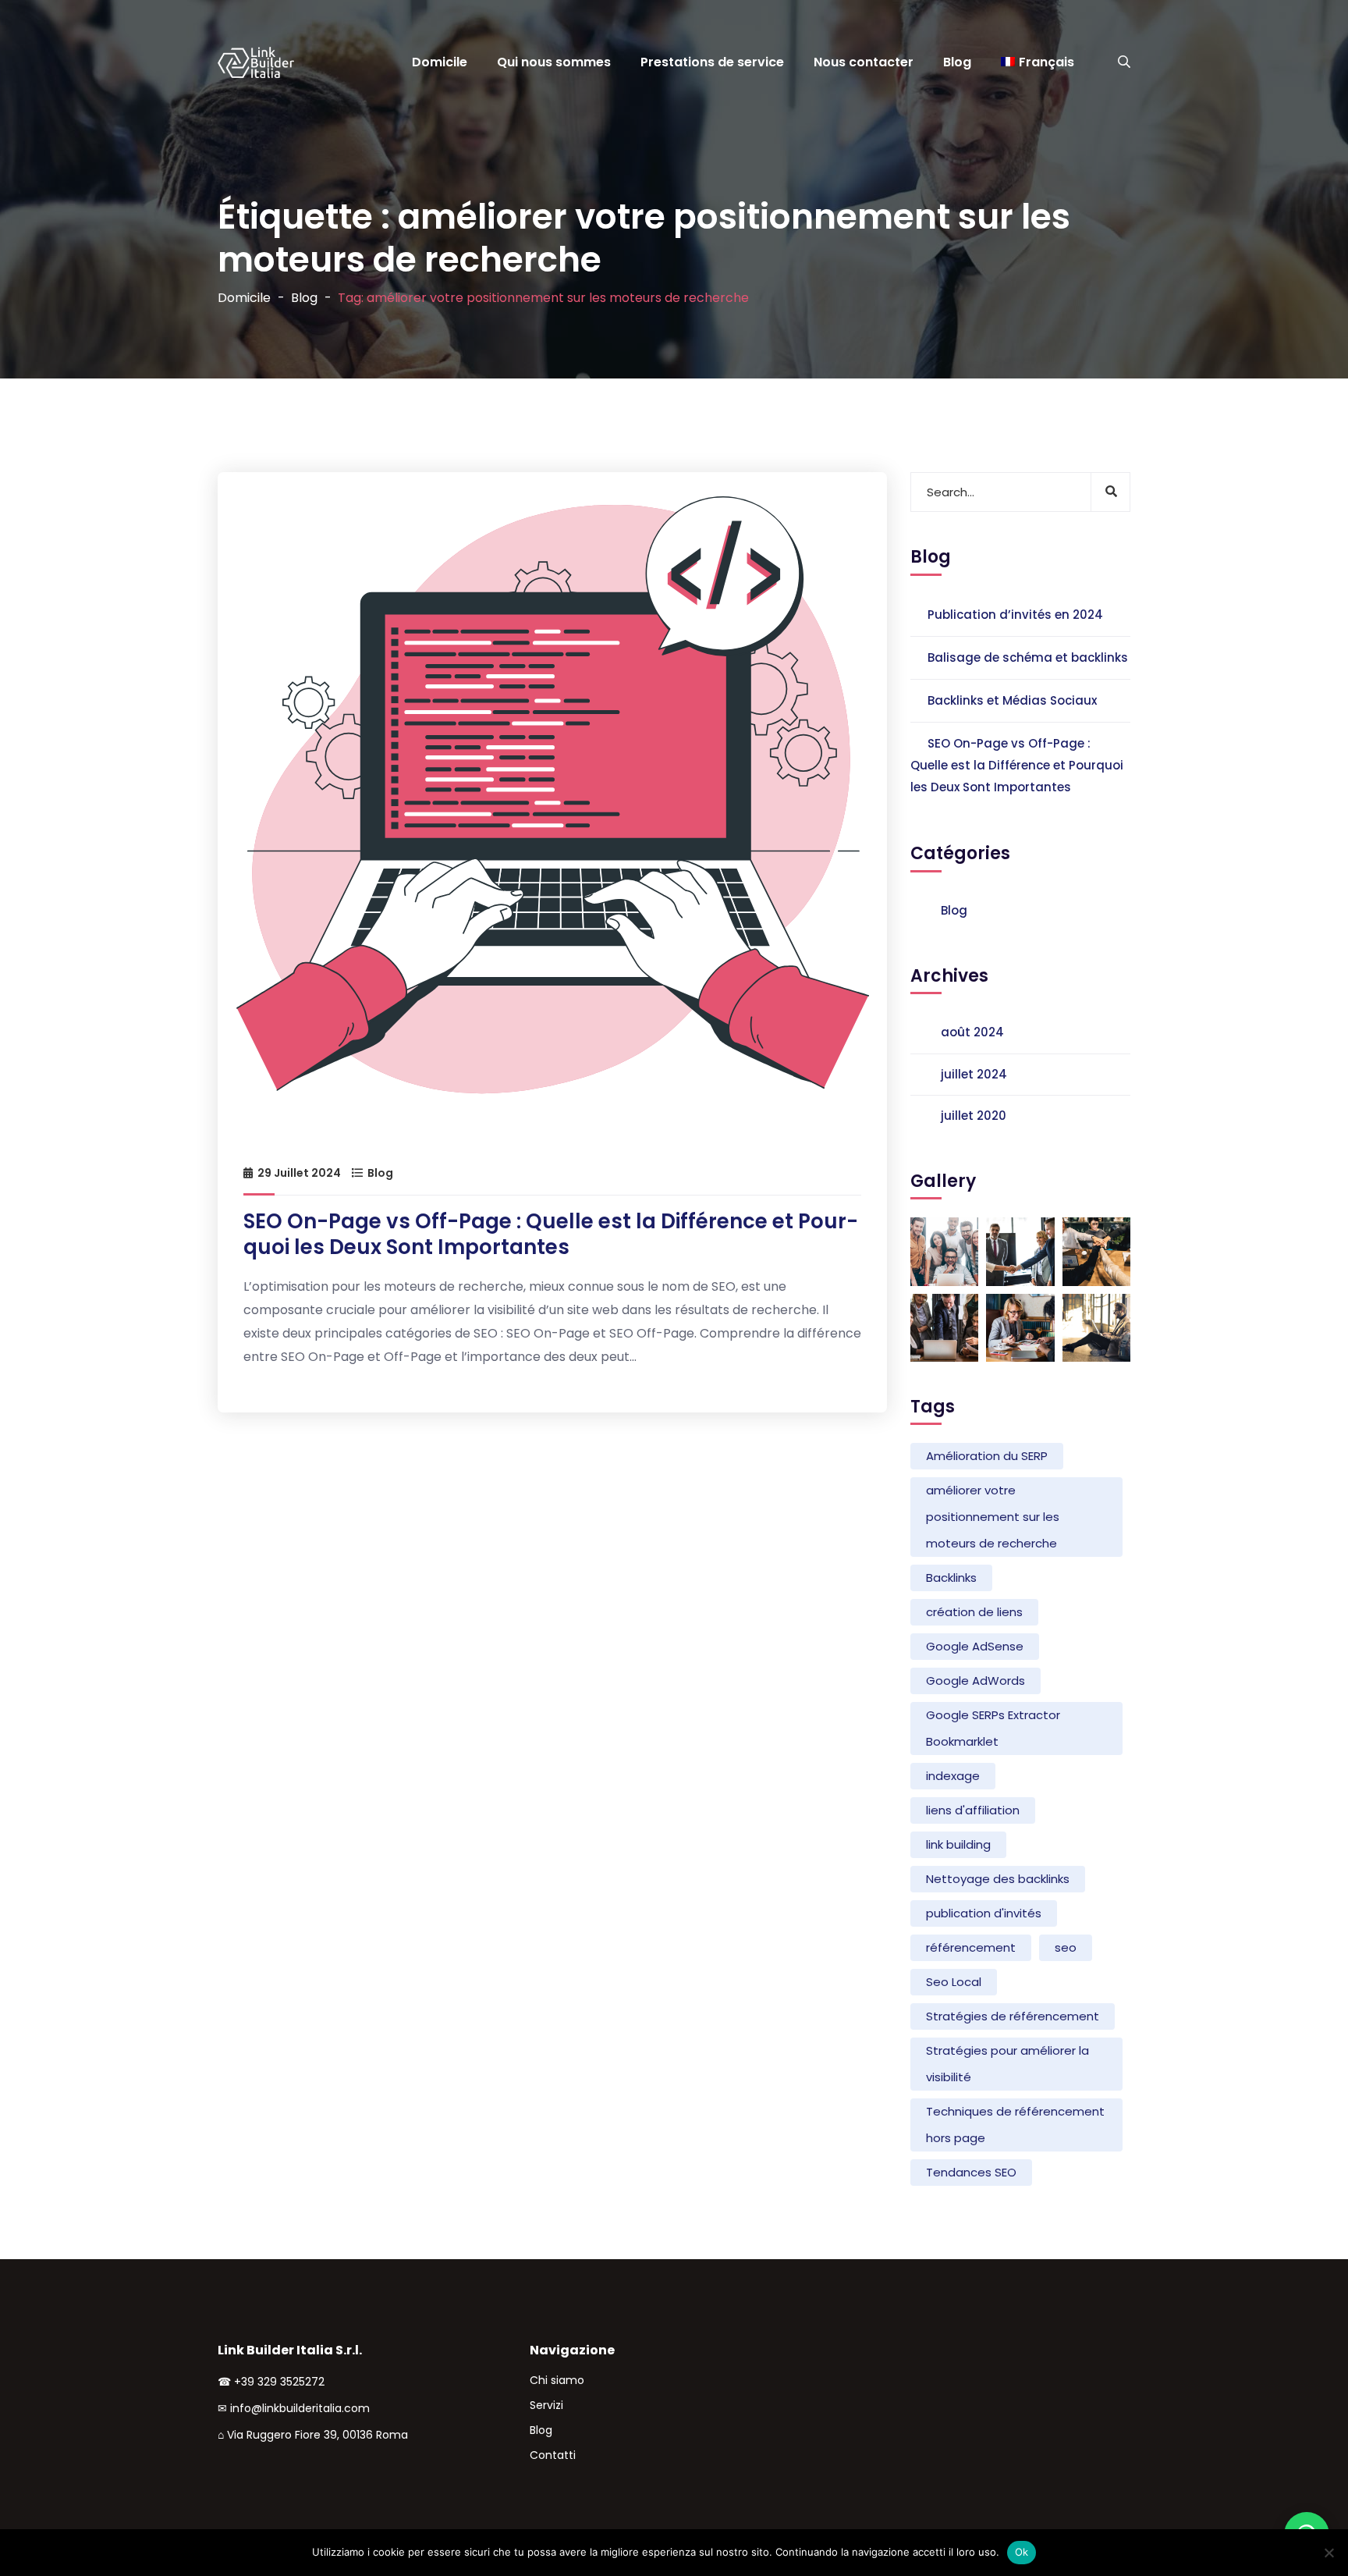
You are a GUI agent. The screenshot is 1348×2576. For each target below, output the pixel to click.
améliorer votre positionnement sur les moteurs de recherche (993, 1517)
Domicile (440, 62)
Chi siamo (557, 2380)
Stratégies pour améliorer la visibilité (1007, 2064)
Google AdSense (975, 1646)
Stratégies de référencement (1013, 2016)
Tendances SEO (971, 2172)
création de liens (974, 1612)
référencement (971, 1947)
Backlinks (951, 1578)
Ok (1022, 2552)
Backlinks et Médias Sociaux (1012, 700)
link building (958, 1844)
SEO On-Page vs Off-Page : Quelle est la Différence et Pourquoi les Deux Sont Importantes (551, 1234)
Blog (957, 62)
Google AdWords (976, 1681)
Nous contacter (864, 62)
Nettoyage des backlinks (998, 1879)
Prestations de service (712, 62)
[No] (1328, 2553)
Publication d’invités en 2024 (1015, 615)
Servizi (546, 2405)
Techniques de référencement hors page (1015, 2125)
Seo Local (954, 1982)
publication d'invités (984, 1913)
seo (1066, 1947)
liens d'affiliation (973, 1810)
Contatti (553, 2455)
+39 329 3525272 (279, 2382)
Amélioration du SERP (987, 1456)
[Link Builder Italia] (254, 62)
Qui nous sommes (554, 62)
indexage (953, 1776)
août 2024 (972, 1032)
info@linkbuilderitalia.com (300, 2408)
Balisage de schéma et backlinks (1028, 657)
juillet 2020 (974, 1116)
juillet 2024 (974, 1074)
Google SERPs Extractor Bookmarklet (993, 1728)
